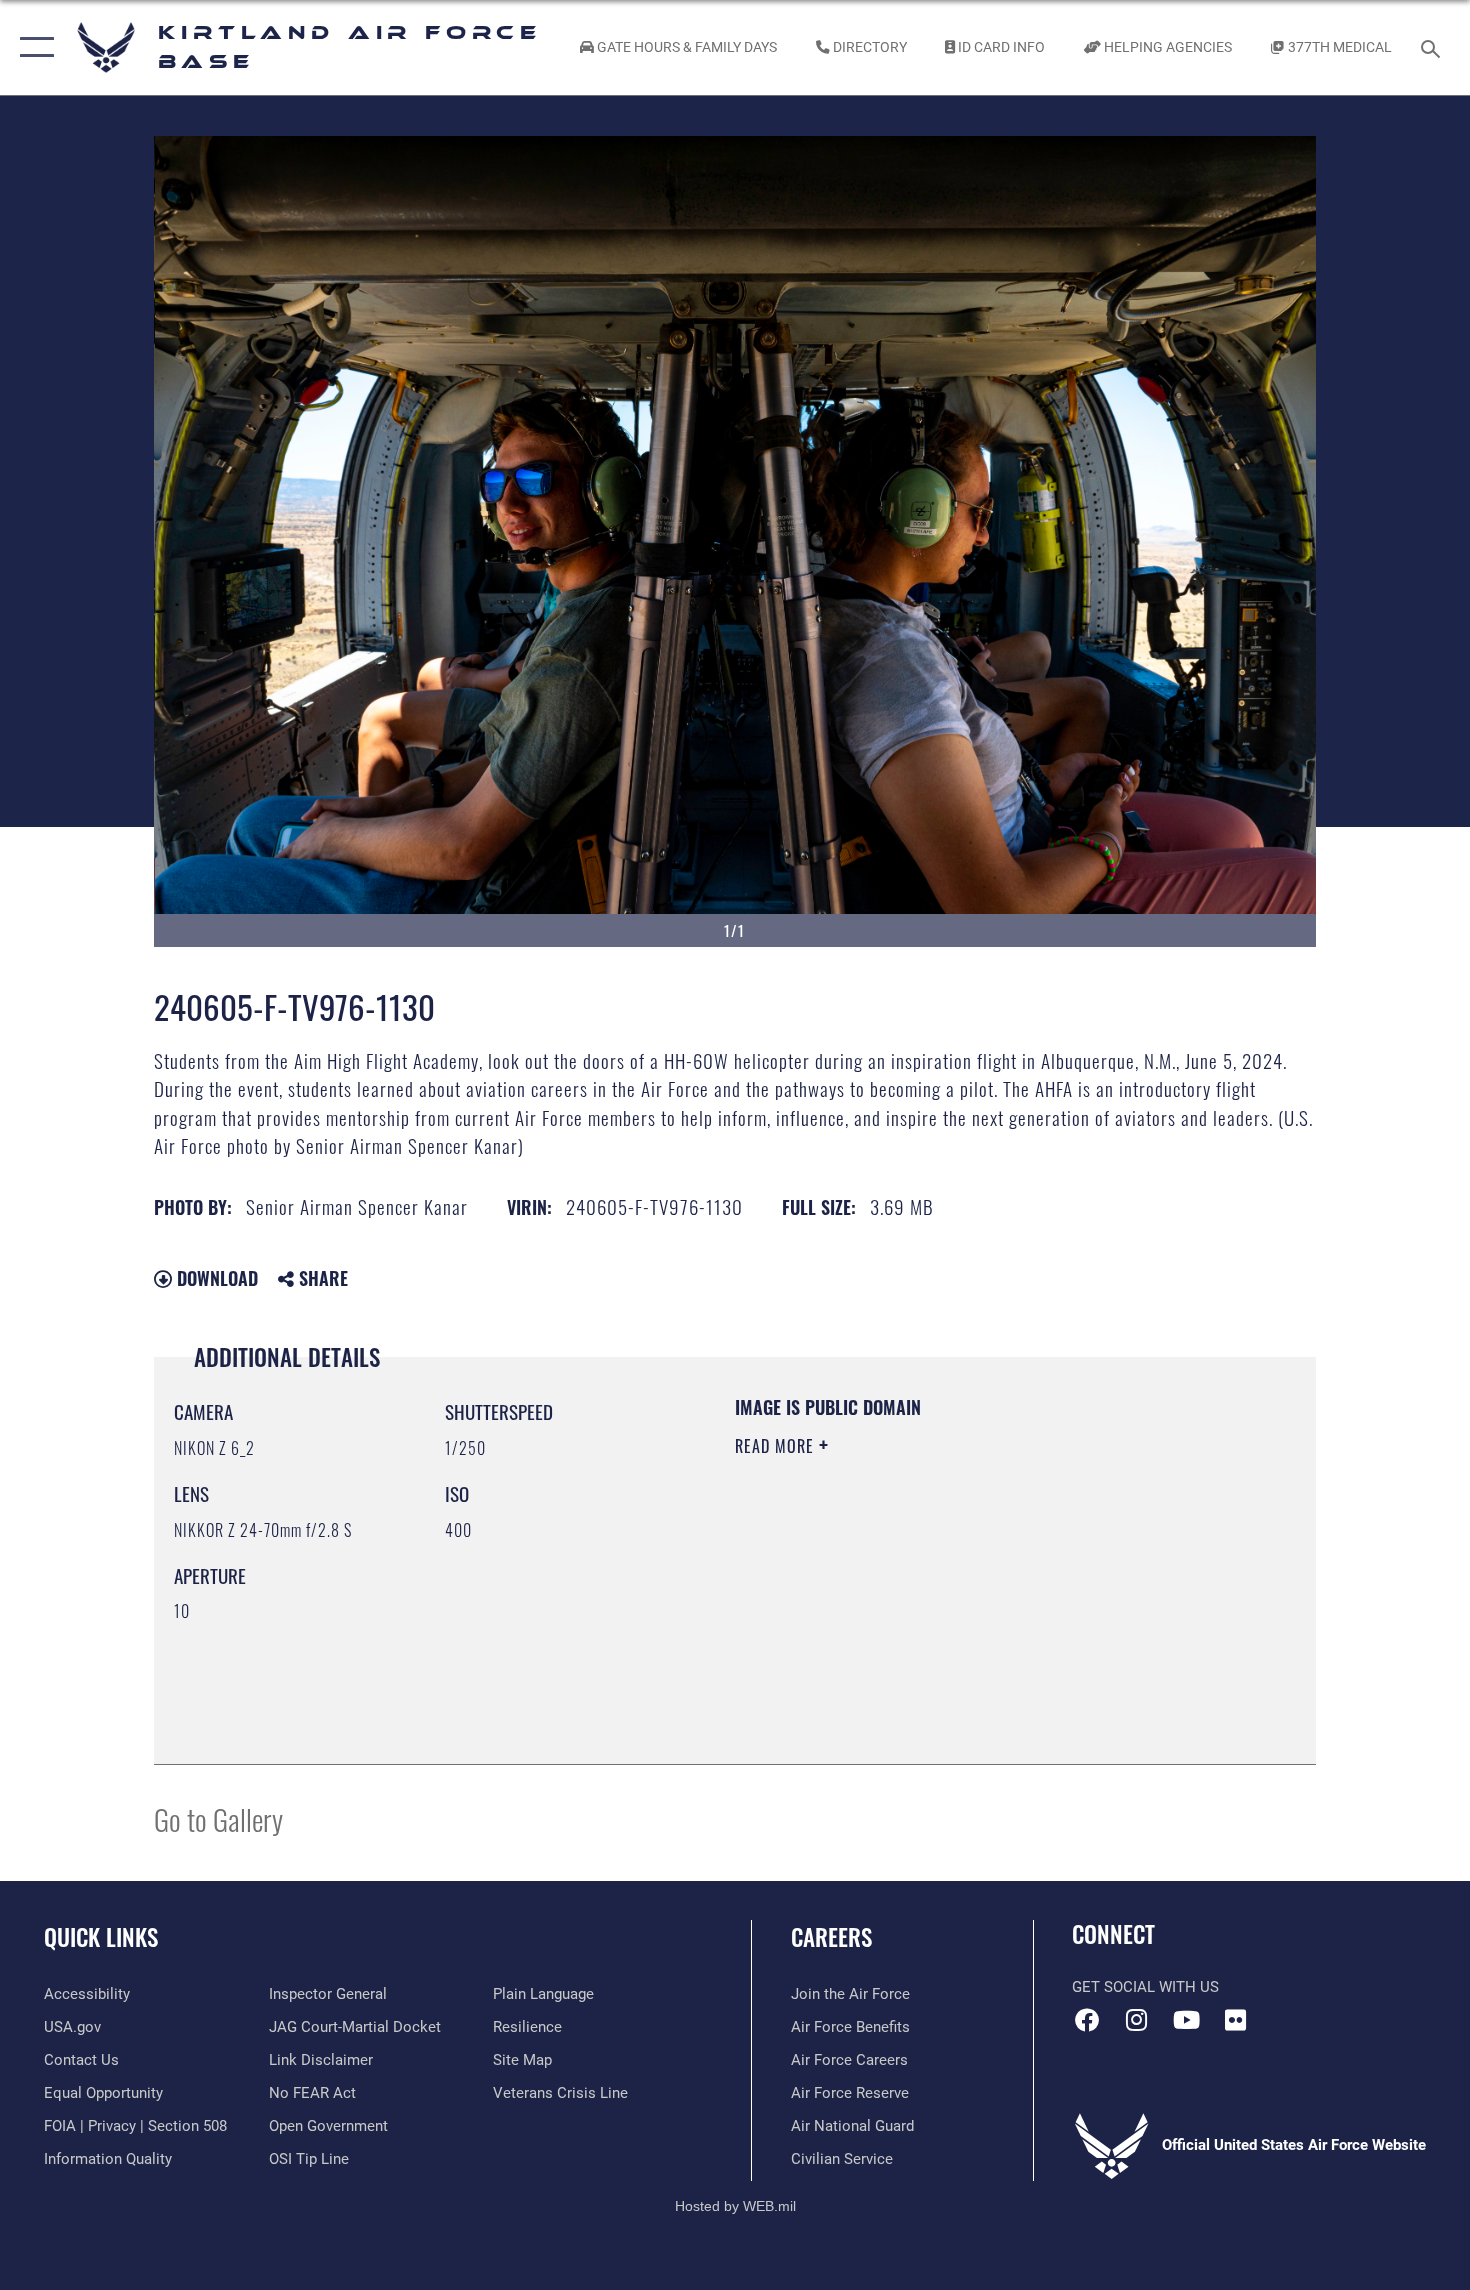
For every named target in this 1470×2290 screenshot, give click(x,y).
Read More (777, 1446)
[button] (32, 47)
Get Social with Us (1145, 1987)
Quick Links (101, 1937)
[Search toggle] (1433, 47)
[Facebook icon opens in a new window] (1087, 2020)
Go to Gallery (218, 1818)
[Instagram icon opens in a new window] (1137, 2020)
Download (215, 1278)
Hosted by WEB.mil (735, 2206)
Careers (831, 1937)
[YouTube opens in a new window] (1186, 2020)
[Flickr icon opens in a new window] (1235, 2020)
